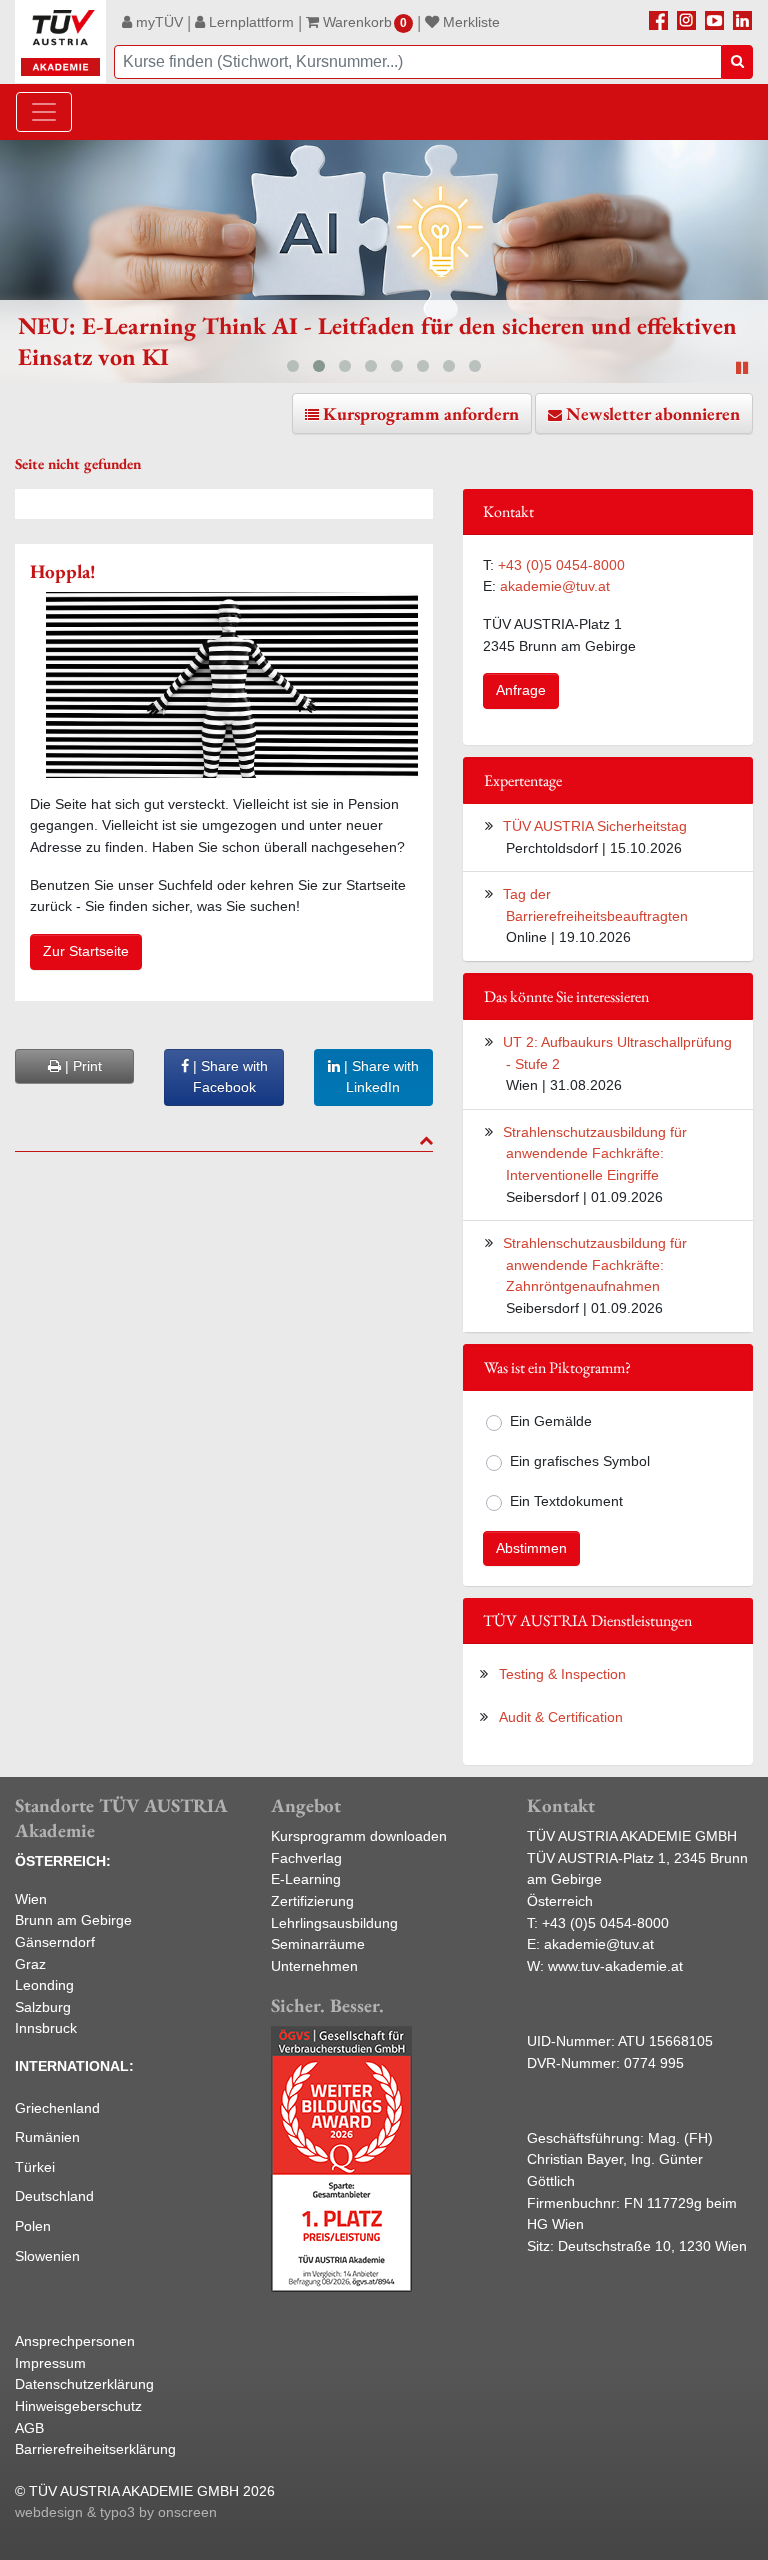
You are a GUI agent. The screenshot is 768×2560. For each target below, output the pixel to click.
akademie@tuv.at (555, 586)
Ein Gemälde (551, 1421)
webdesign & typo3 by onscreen (116, 2512)
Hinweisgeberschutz (78, 2406)
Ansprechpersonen (75, 2341)
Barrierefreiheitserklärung (95, 2449)
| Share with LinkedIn (379, 1077)
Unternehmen (314, 1966)
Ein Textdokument (566, 1501)
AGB (29, 2428)
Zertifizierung (312, 1901)
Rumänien (47, 2137)
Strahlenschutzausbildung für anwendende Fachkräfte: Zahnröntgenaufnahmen (595, 1264)
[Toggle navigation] (44, 112)
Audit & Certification (561, 1717)
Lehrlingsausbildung (334, 1923)
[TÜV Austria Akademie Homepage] (60, 42)
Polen (33, 2226)
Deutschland (54, 2196)
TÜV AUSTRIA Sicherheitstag (595, 826)
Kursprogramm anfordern (421, 413)
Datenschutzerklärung (84, 2384)
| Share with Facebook (228, 1077)
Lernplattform (249, 22)
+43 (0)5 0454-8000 (561, 565)
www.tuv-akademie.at (615, 1966)
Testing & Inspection (562, 1674)
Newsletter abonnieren (653, 413)
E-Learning (306, 1879)
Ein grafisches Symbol (580, 1461)
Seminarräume (318, 1944)
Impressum (50, 2363)
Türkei (35, 2167)
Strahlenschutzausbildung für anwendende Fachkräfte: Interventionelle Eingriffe (595, 1153)
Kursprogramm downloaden (359, 1836)
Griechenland (57, 2108)
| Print (81, 1066)
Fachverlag (306, 1858)
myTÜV (157, 22)
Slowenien (47, 2256)
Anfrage (521, 690)
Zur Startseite (86, 951)
